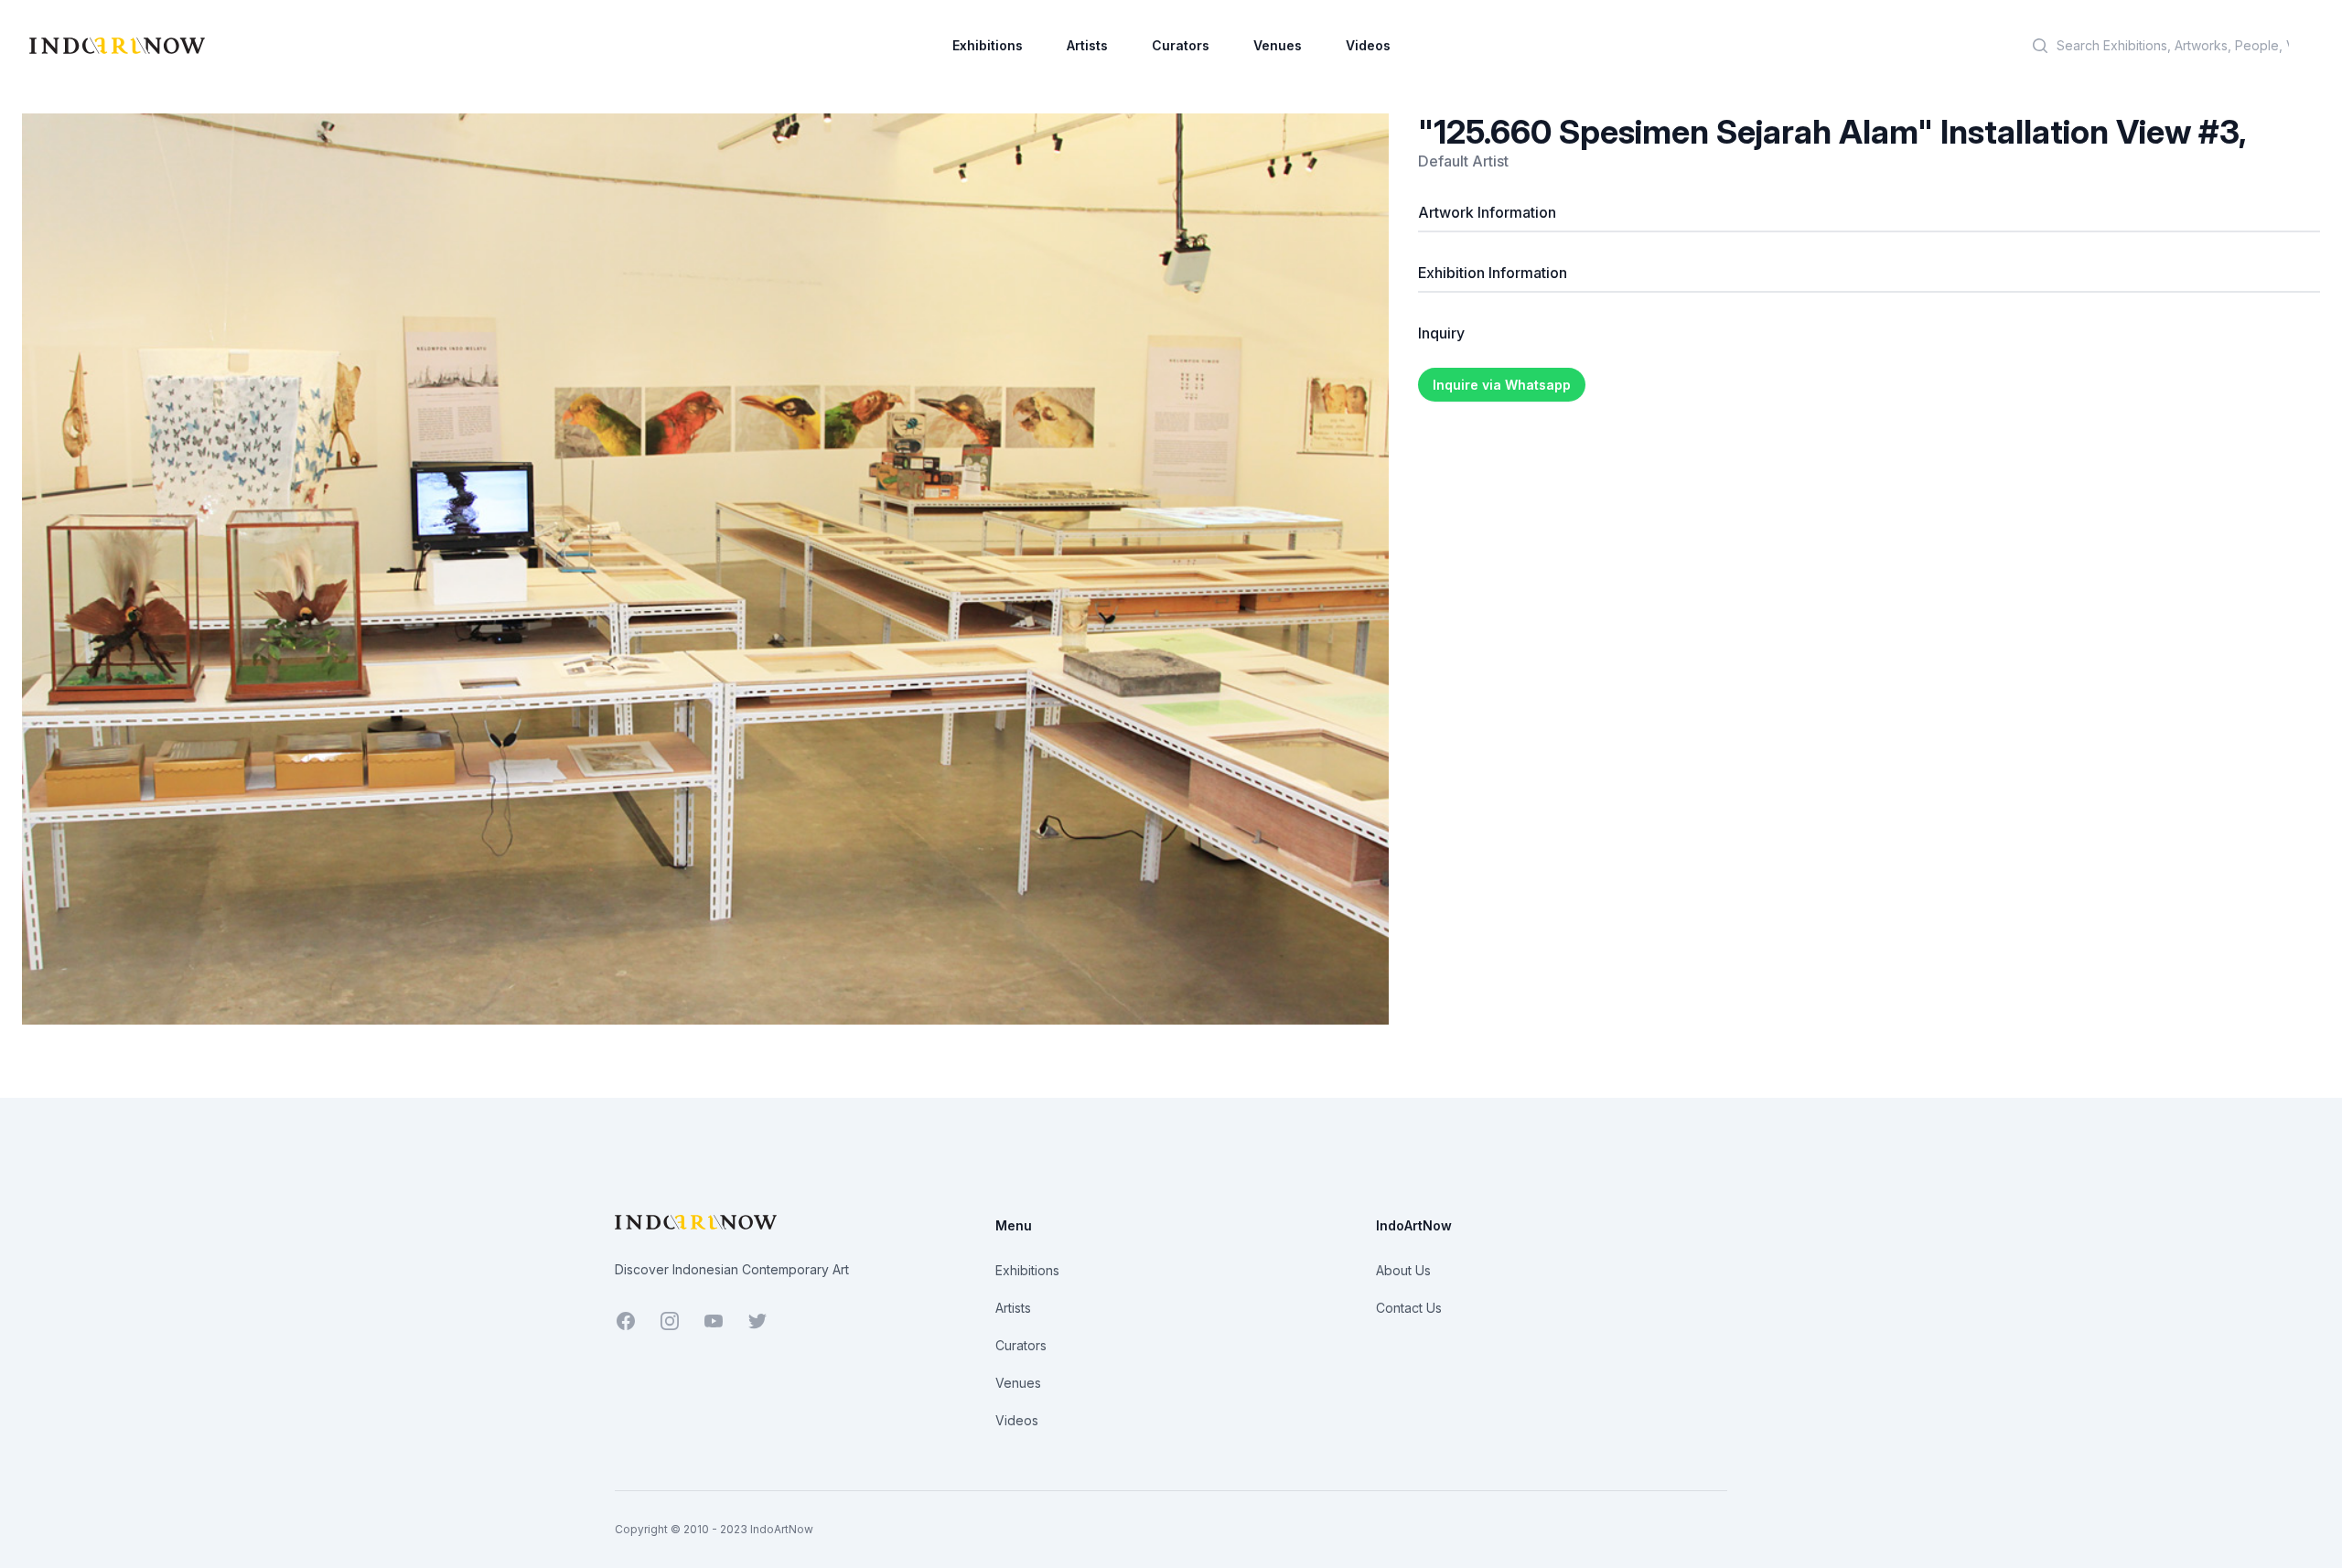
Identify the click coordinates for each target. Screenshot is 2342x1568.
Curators (1181, 45)
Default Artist (1463, 161)
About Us (1403, 1270)
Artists (1087, 45)
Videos (1368, 45)
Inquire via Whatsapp (1502, 385)
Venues (1278, 45)
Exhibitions (988, 45)
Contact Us (1409, 1308)
